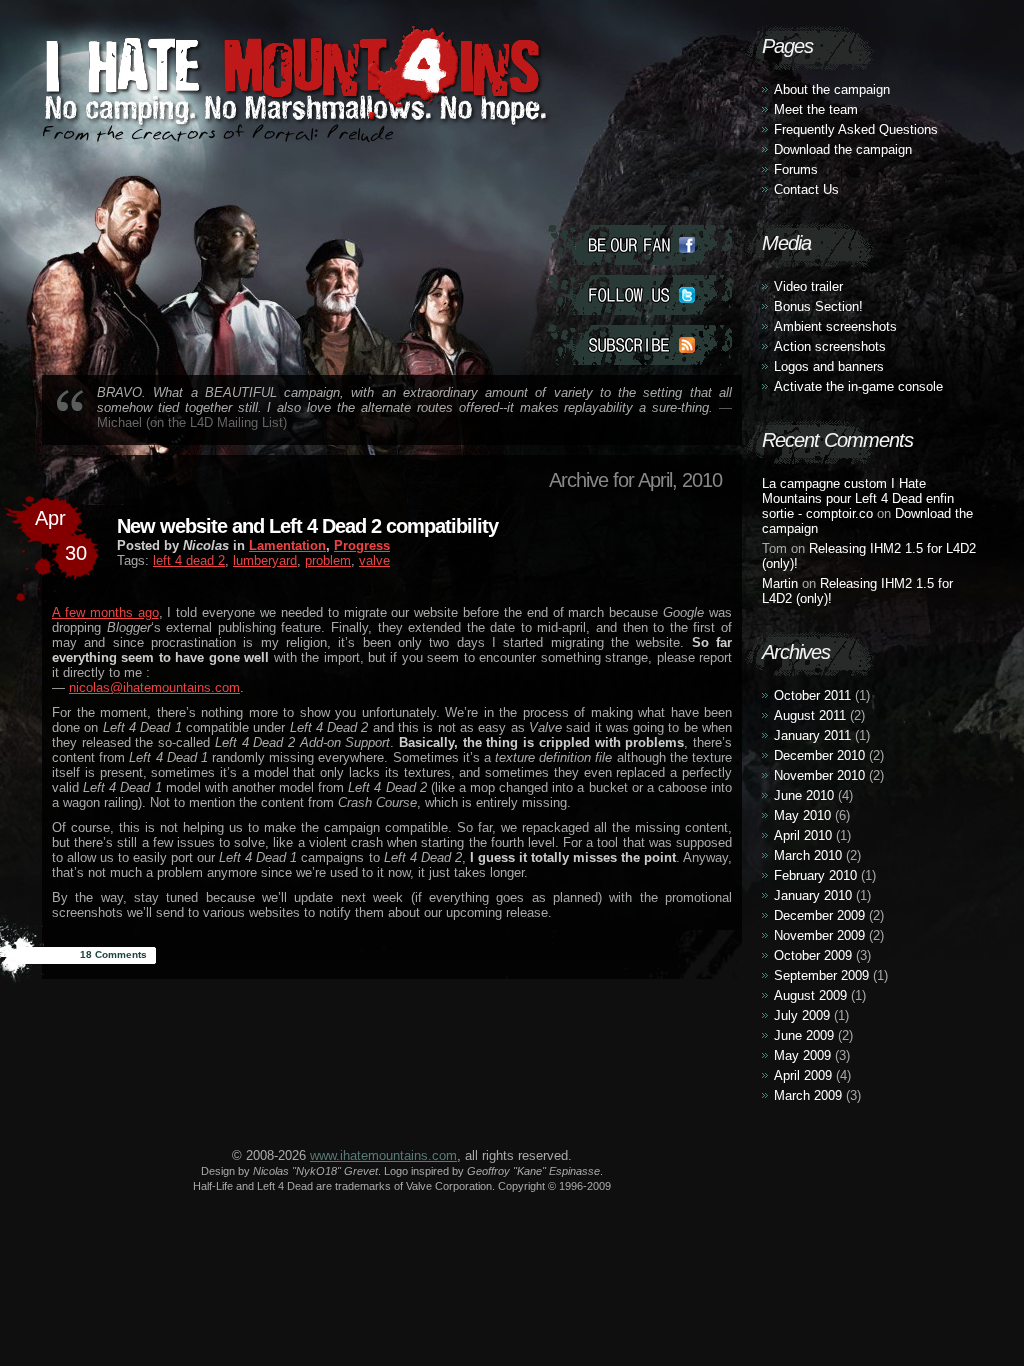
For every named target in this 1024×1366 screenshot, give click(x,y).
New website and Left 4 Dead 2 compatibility (307, 526)
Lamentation (287, 545)
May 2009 (802, 1055)
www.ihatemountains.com (383, 1155)
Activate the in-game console (858, 386)
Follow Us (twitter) (640, 295)
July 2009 (802, 1015)
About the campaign (832, 89)
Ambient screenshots (835, 326)
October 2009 (813, 955)
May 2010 (802, 815)
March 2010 (808, 855)
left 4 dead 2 (189, 560)
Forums (796, 169)
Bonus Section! (818, 306)
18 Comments (113, 954)
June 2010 (804, 795)
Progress (362, 545)
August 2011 (810, 715)
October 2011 (812, 695)
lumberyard (265, 560)
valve (374, 560)
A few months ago (105, 612)
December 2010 (819, 755)
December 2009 (819, 915)
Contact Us (806, 189)
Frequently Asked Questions (856, 129)
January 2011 (812, 735)
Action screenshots (830, 346)
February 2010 (815, 875)
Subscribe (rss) (640, 345)
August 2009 (810, 995)
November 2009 (819, 935)
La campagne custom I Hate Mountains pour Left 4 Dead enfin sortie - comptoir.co (858, 498)
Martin (780, 583)
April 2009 (803, 1075)
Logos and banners (829, 366)
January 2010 (813, 895)
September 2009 (821, 975)
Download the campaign (843, 149)
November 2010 (819, 775)
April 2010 (803, 835)
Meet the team (816, 109)
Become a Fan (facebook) (640, 245)
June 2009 (804, 1035)
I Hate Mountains (287, 126)
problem (328, 560)
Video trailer (808, 286)
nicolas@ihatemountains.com (154, 687)
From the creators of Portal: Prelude (218, 133)
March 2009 (808, 1095)
